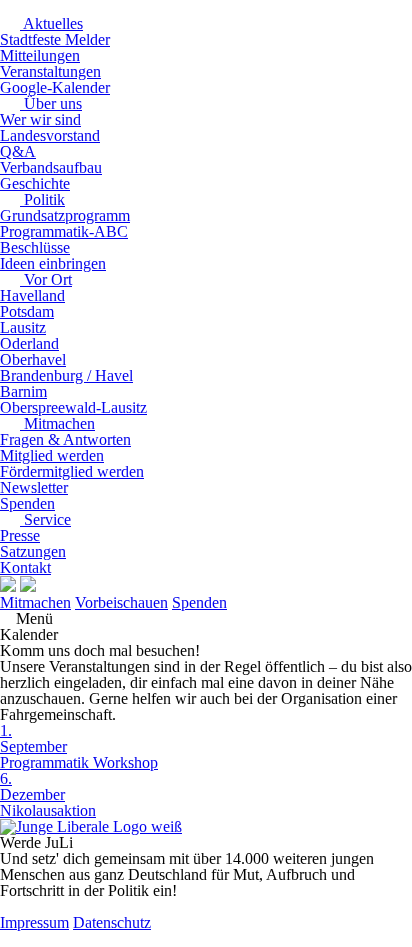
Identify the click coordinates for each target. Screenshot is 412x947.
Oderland (29, 343)
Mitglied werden (52, 455)
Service (45, 519)
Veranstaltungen (50, 71)
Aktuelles (51, 23)
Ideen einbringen (53, 263)
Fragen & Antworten (65, 439)
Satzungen (33, 551)
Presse (20, 535)
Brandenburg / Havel (66, 375)
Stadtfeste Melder (55, 39)
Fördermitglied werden (72, 471)
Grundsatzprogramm (65, 215)
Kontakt (25, 567)
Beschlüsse (35, 247)
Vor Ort (46, 279)
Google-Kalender (55, 87)
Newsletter (34, 487)
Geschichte (35, 183)
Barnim (23, 391)
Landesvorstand (50, 135)
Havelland (32, 295)
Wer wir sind (40, 119)
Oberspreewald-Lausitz (73, 407)
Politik (42, 199)
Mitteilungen (40, 55)
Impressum (34, 922)
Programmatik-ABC (64, 231)
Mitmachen (57, 423)
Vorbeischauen (121, 602)
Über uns (51, 103)
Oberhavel (33, 359)
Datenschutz (112, 922)
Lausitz (23, 327)
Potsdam (27, 311)
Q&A (18, 151)
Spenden (27, 503)
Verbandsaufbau (51, 167)
